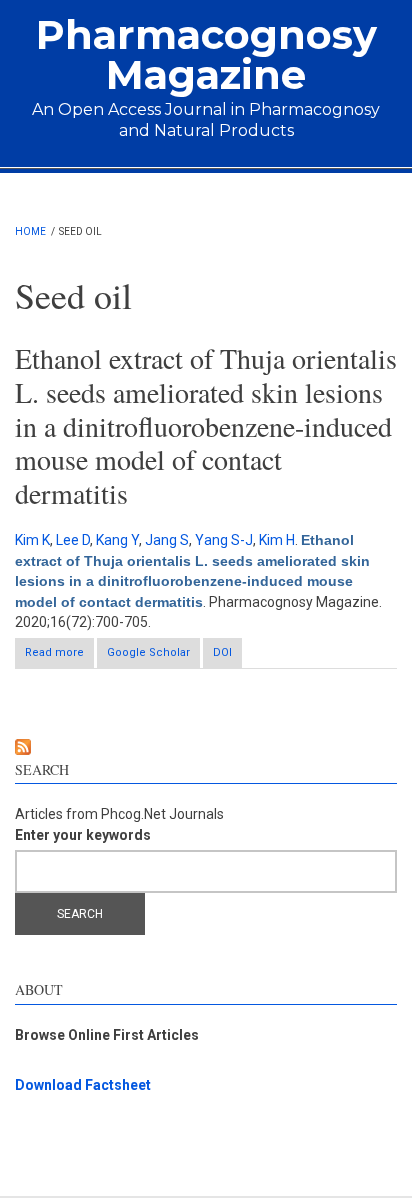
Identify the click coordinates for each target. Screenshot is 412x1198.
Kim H (277, 540)
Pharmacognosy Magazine (206, 54)
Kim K (32, 540)
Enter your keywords (83, 835)
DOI (222, 652)
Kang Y (117, 540)
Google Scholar (148, 652)
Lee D (73, 540)
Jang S (167, 540)
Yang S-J (224, 540)
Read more (59, 657)
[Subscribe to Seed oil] (206, 747)
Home (30, 231)
